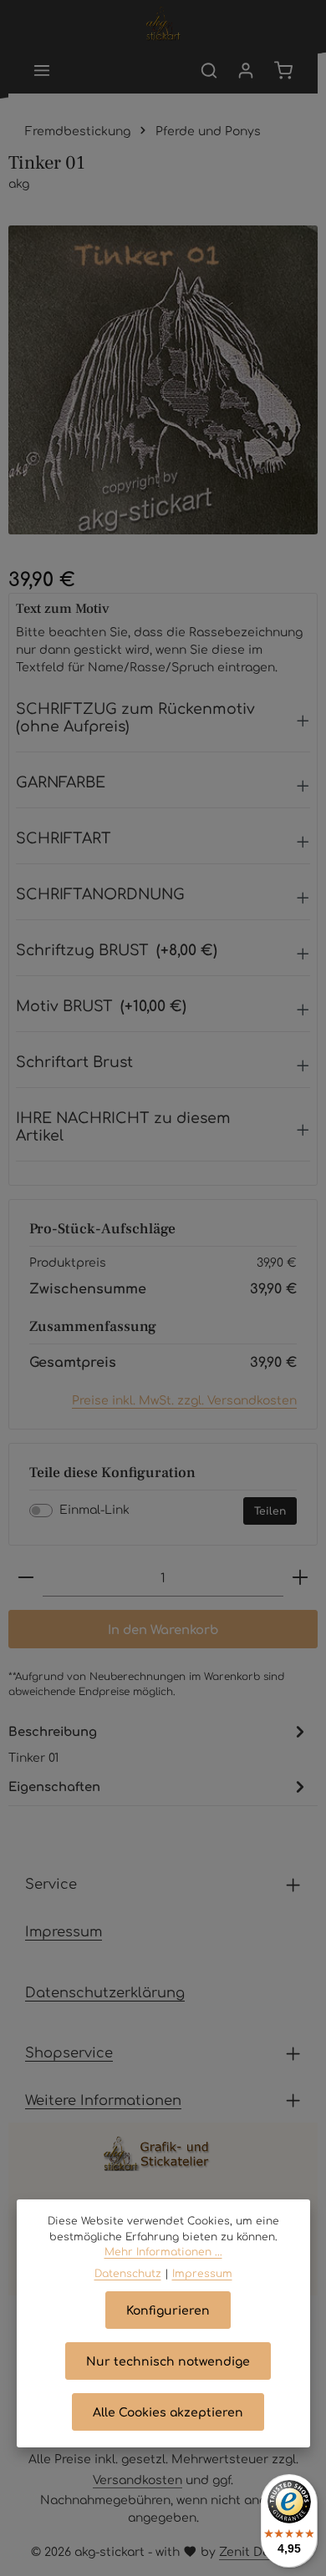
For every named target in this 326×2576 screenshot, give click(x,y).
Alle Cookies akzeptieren (168, 2412)
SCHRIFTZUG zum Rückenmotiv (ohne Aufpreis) (135, 716)
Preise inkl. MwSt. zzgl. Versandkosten (184, 1399)
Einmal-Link (94, 1509)
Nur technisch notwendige (168, 2361)
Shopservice (69, 2052)
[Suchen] (209, 70)
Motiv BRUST (101, 1005)
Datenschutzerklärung (105, 1991)
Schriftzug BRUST (117, 949)
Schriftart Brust (74, 1061)
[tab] (159, 1743)
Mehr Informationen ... (163, 2251)
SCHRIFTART (64, 837)
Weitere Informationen (103, 2099)
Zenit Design (257, 2551)
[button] (163, 721)
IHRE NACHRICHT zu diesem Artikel (123, 1126)
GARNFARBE (61, 781)
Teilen (270, 1511)
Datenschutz (128, 2273)
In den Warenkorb (163, 1629)
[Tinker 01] (163, 380)
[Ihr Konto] (246, 70)
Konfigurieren (168, 2310)
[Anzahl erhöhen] (300, 1578)
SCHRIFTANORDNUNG (100, 893)
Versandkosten (138, 2479)
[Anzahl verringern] (26, 1578)
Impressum (64, 1931)
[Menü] (42, 70)
